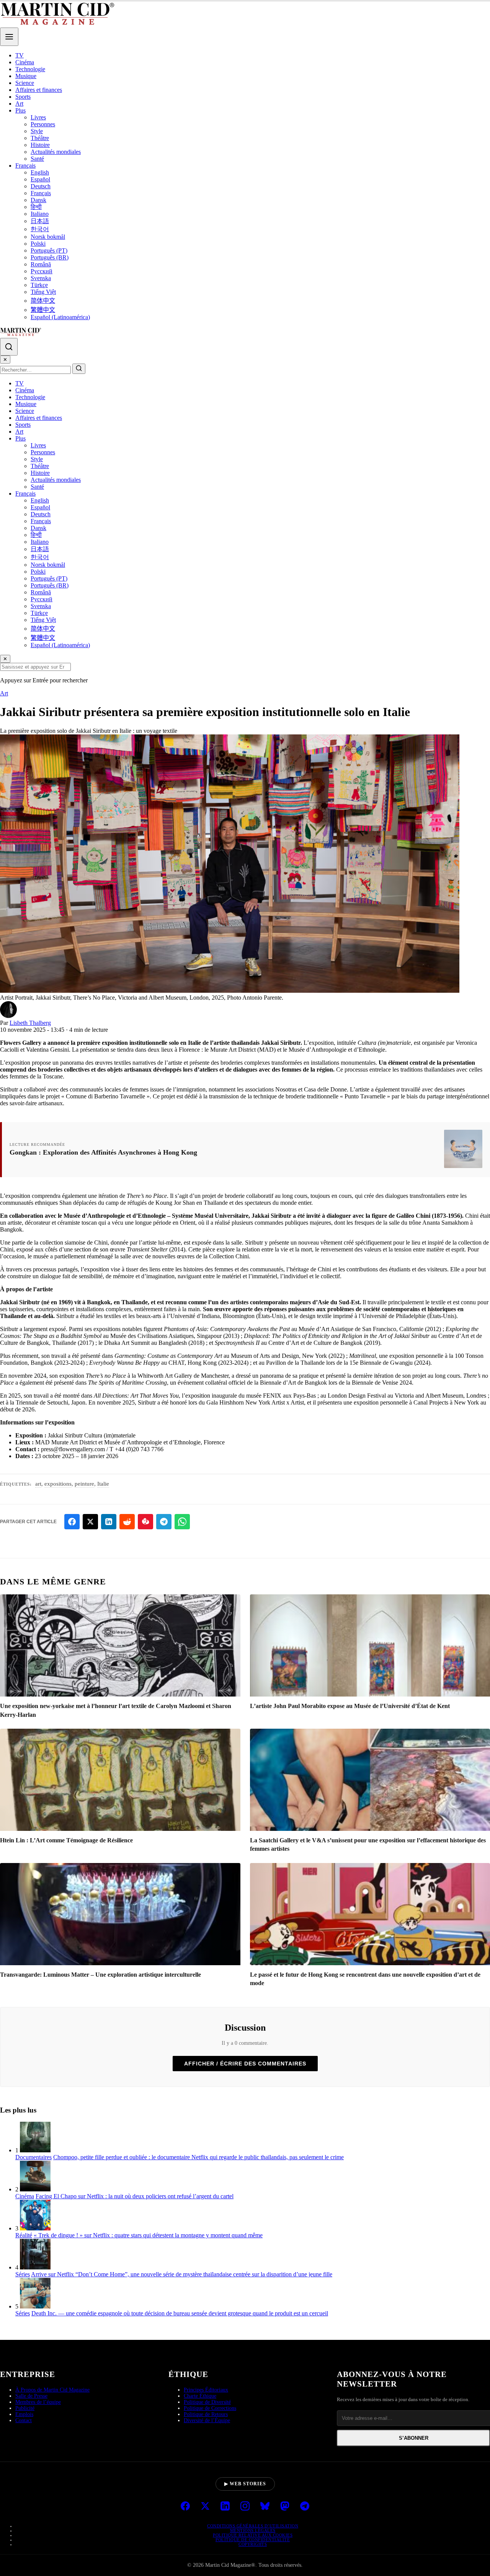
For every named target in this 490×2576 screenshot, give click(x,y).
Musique (26, 76)
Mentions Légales (253, 2530)
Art (19, 104)
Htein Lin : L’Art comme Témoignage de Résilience (66, 1840)
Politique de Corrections (210, 2408)
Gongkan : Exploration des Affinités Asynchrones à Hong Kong (103, 1152)
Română (41, 264)
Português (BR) (50, 257)
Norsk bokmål (48, 237)
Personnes (43, 124)
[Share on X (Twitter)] (90, 1522)
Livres (38, 117)
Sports (23, 97)
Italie (103, 1484)
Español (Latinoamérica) (60, 317)
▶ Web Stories (245, 2484)
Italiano (40, 214)
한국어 (40, 229)
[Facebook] (185, 2507)
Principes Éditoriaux (206, 2390)
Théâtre (40, 138)
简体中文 (43, 301)
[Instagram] (245, 2507)
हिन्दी (36, 207)
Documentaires (33, 2157)
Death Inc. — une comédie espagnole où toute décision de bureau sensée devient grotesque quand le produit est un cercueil (180, 2313)
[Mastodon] (285, 2507)
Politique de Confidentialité (253, 2540)
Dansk (38, 200)
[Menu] (9, 37)
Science (25, 83)
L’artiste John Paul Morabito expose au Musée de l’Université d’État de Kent (350, 1706)
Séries (23, 2274)
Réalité (24, 2235)
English (40, 172)
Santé (37, 159)
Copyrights (253, 2544)
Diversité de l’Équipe (207, 2420)
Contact (24, 2420)
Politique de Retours (206, 2414)
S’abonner (414, 2438)
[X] (205, 2507)
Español (40, 179)
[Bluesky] (265, 2507)
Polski (38, 244)
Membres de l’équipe (38, 2402)
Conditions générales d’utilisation (253, 2526)
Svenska (41, 278)
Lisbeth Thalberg (30, 1023)
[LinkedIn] (225, 2507)
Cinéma (25, 62)
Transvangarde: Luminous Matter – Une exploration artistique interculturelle (100, 1975)
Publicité (25, 2408)
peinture (84, 1484)
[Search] (9, 347)
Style (37, 131)
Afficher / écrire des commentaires (245, 2064)
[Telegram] (305, 2507)
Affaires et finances (39, 90)
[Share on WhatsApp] (182, 1522)
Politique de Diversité (207, 2402)
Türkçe (39, 285)
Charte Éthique (200, 2396)
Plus (20, 110)
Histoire (40, 145)
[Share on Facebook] (72, 1522)
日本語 (40, 221)
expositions (58, 1484)
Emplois (24, 2414)
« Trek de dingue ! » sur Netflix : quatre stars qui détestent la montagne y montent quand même (148, 2235)
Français (25, 166)
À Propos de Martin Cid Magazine (52, 2390)
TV (20, 55)
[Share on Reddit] (127, 1522)
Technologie (30, 69)
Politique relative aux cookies (253, 2535)
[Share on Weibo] (145, 1522)
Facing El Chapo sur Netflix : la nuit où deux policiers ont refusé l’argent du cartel (135, 2196)
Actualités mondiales (56, 152)
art (38, 1484)
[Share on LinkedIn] (109, 1522)
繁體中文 (43, 310)
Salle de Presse (31, 2396)
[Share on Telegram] (164, 1522)
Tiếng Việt (43, 292)
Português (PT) (49, 250)
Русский (42, 271)
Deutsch (41, 186)
